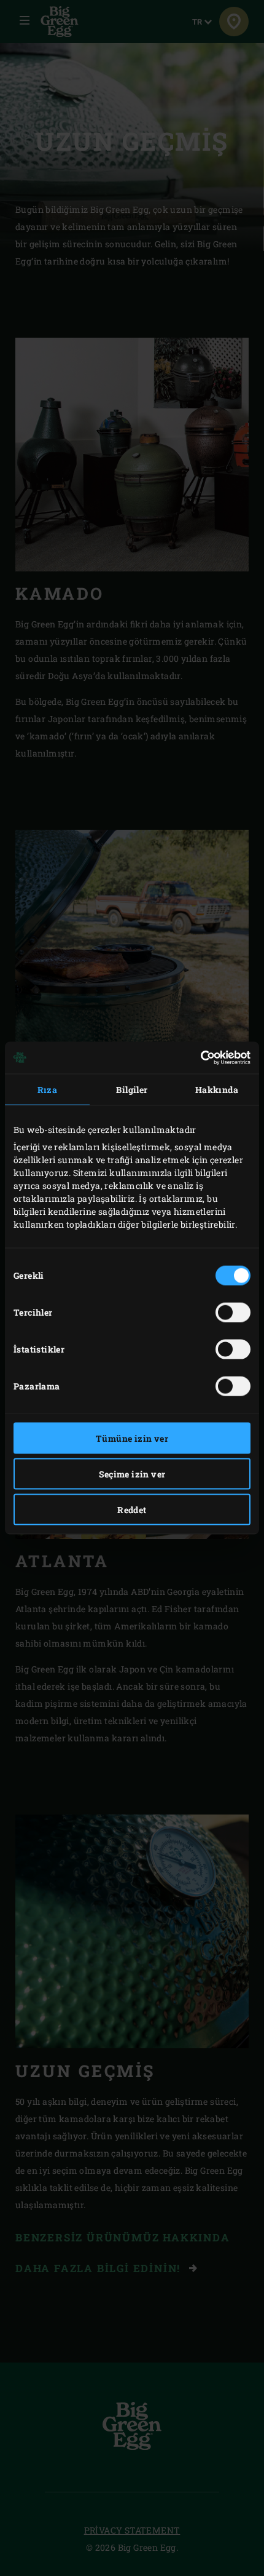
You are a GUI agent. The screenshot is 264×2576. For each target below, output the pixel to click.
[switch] (233, 1312)
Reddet (132, 1509)
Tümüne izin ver (132, 1438)
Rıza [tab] (48, 1089)
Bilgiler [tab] (132, 1089)
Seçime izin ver (132, 1473)
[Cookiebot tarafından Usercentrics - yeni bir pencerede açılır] (197, 1058)
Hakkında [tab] (217, 1089)
